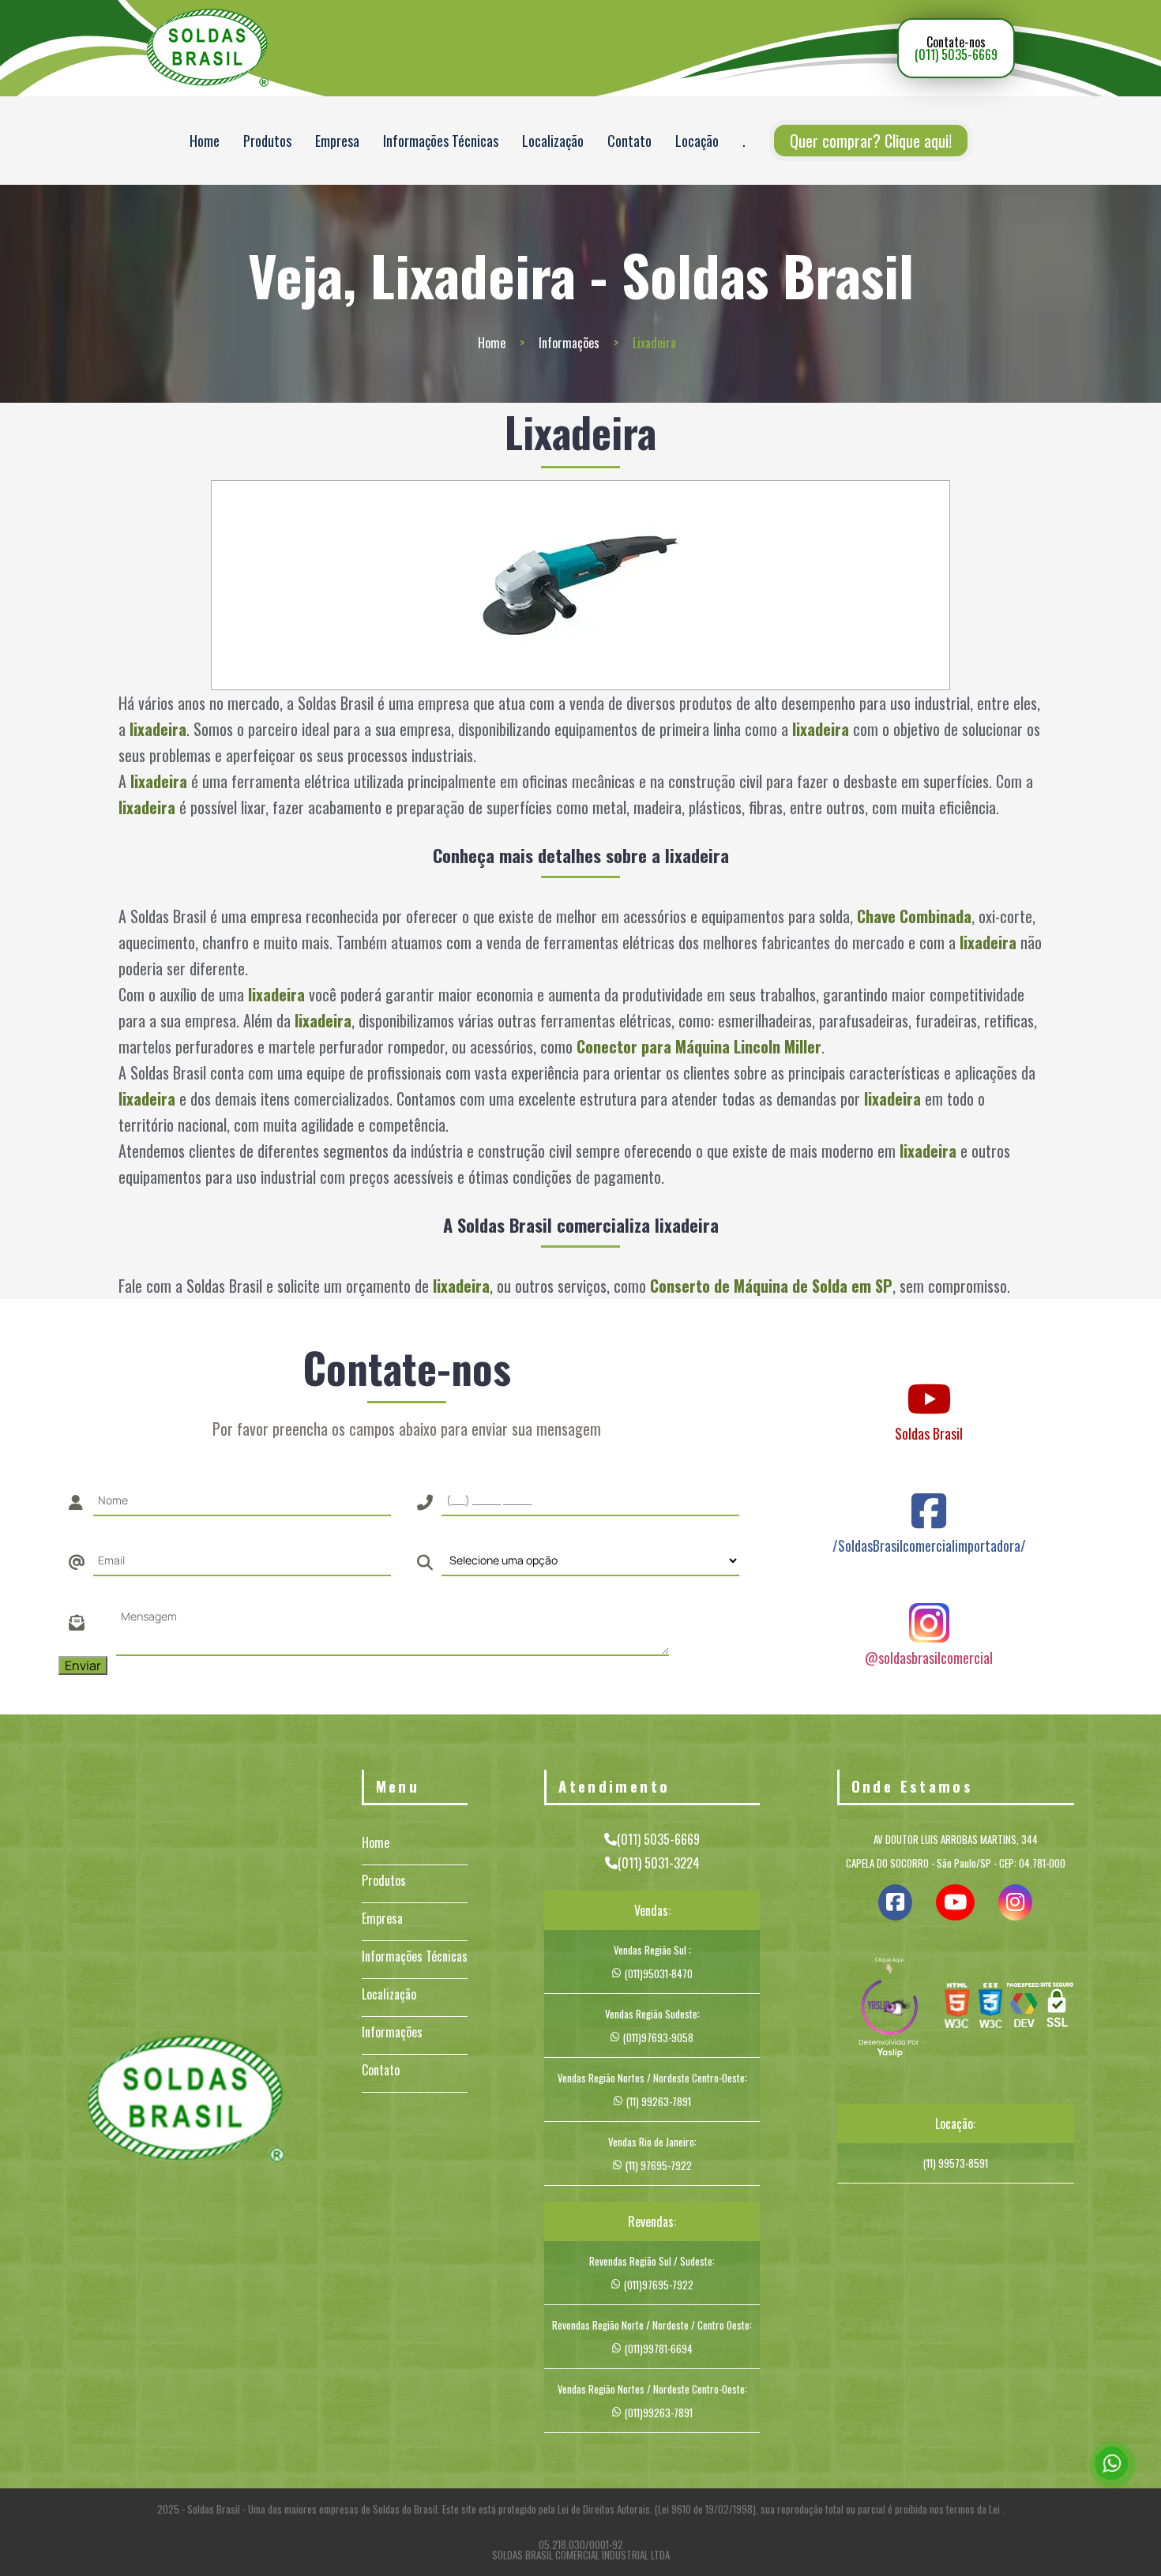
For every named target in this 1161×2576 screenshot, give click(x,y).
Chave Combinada (914, 916)
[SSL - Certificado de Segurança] (1057, 2009)
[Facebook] (929, 1496)
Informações (569, 343)
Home (205, 141)
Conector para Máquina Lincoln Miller (699, 1046)
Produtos (267, 141)
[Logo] (186, 2101)
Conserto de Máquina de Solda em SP (771, 1286)
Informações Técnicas (441, 141)
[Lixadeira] (581, 585)
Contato (629, 141)
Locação (697, 141)
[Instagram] (929, 1608)
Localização (553, 141)
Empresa (337, 141)
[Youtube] (929, 1384)
